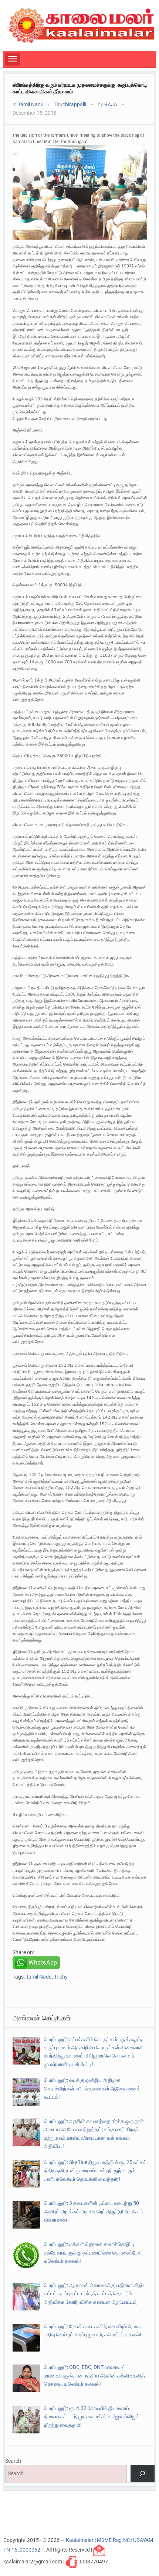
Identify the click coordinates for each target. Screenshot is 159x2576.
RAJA (111, 104)
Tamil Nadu (31, 104)
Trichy (61, 1977)
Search (13, 2461)
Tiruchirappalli (70, 104)
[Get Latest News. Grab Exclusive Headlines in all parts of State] (81, 25)
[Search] (143, 2474)
